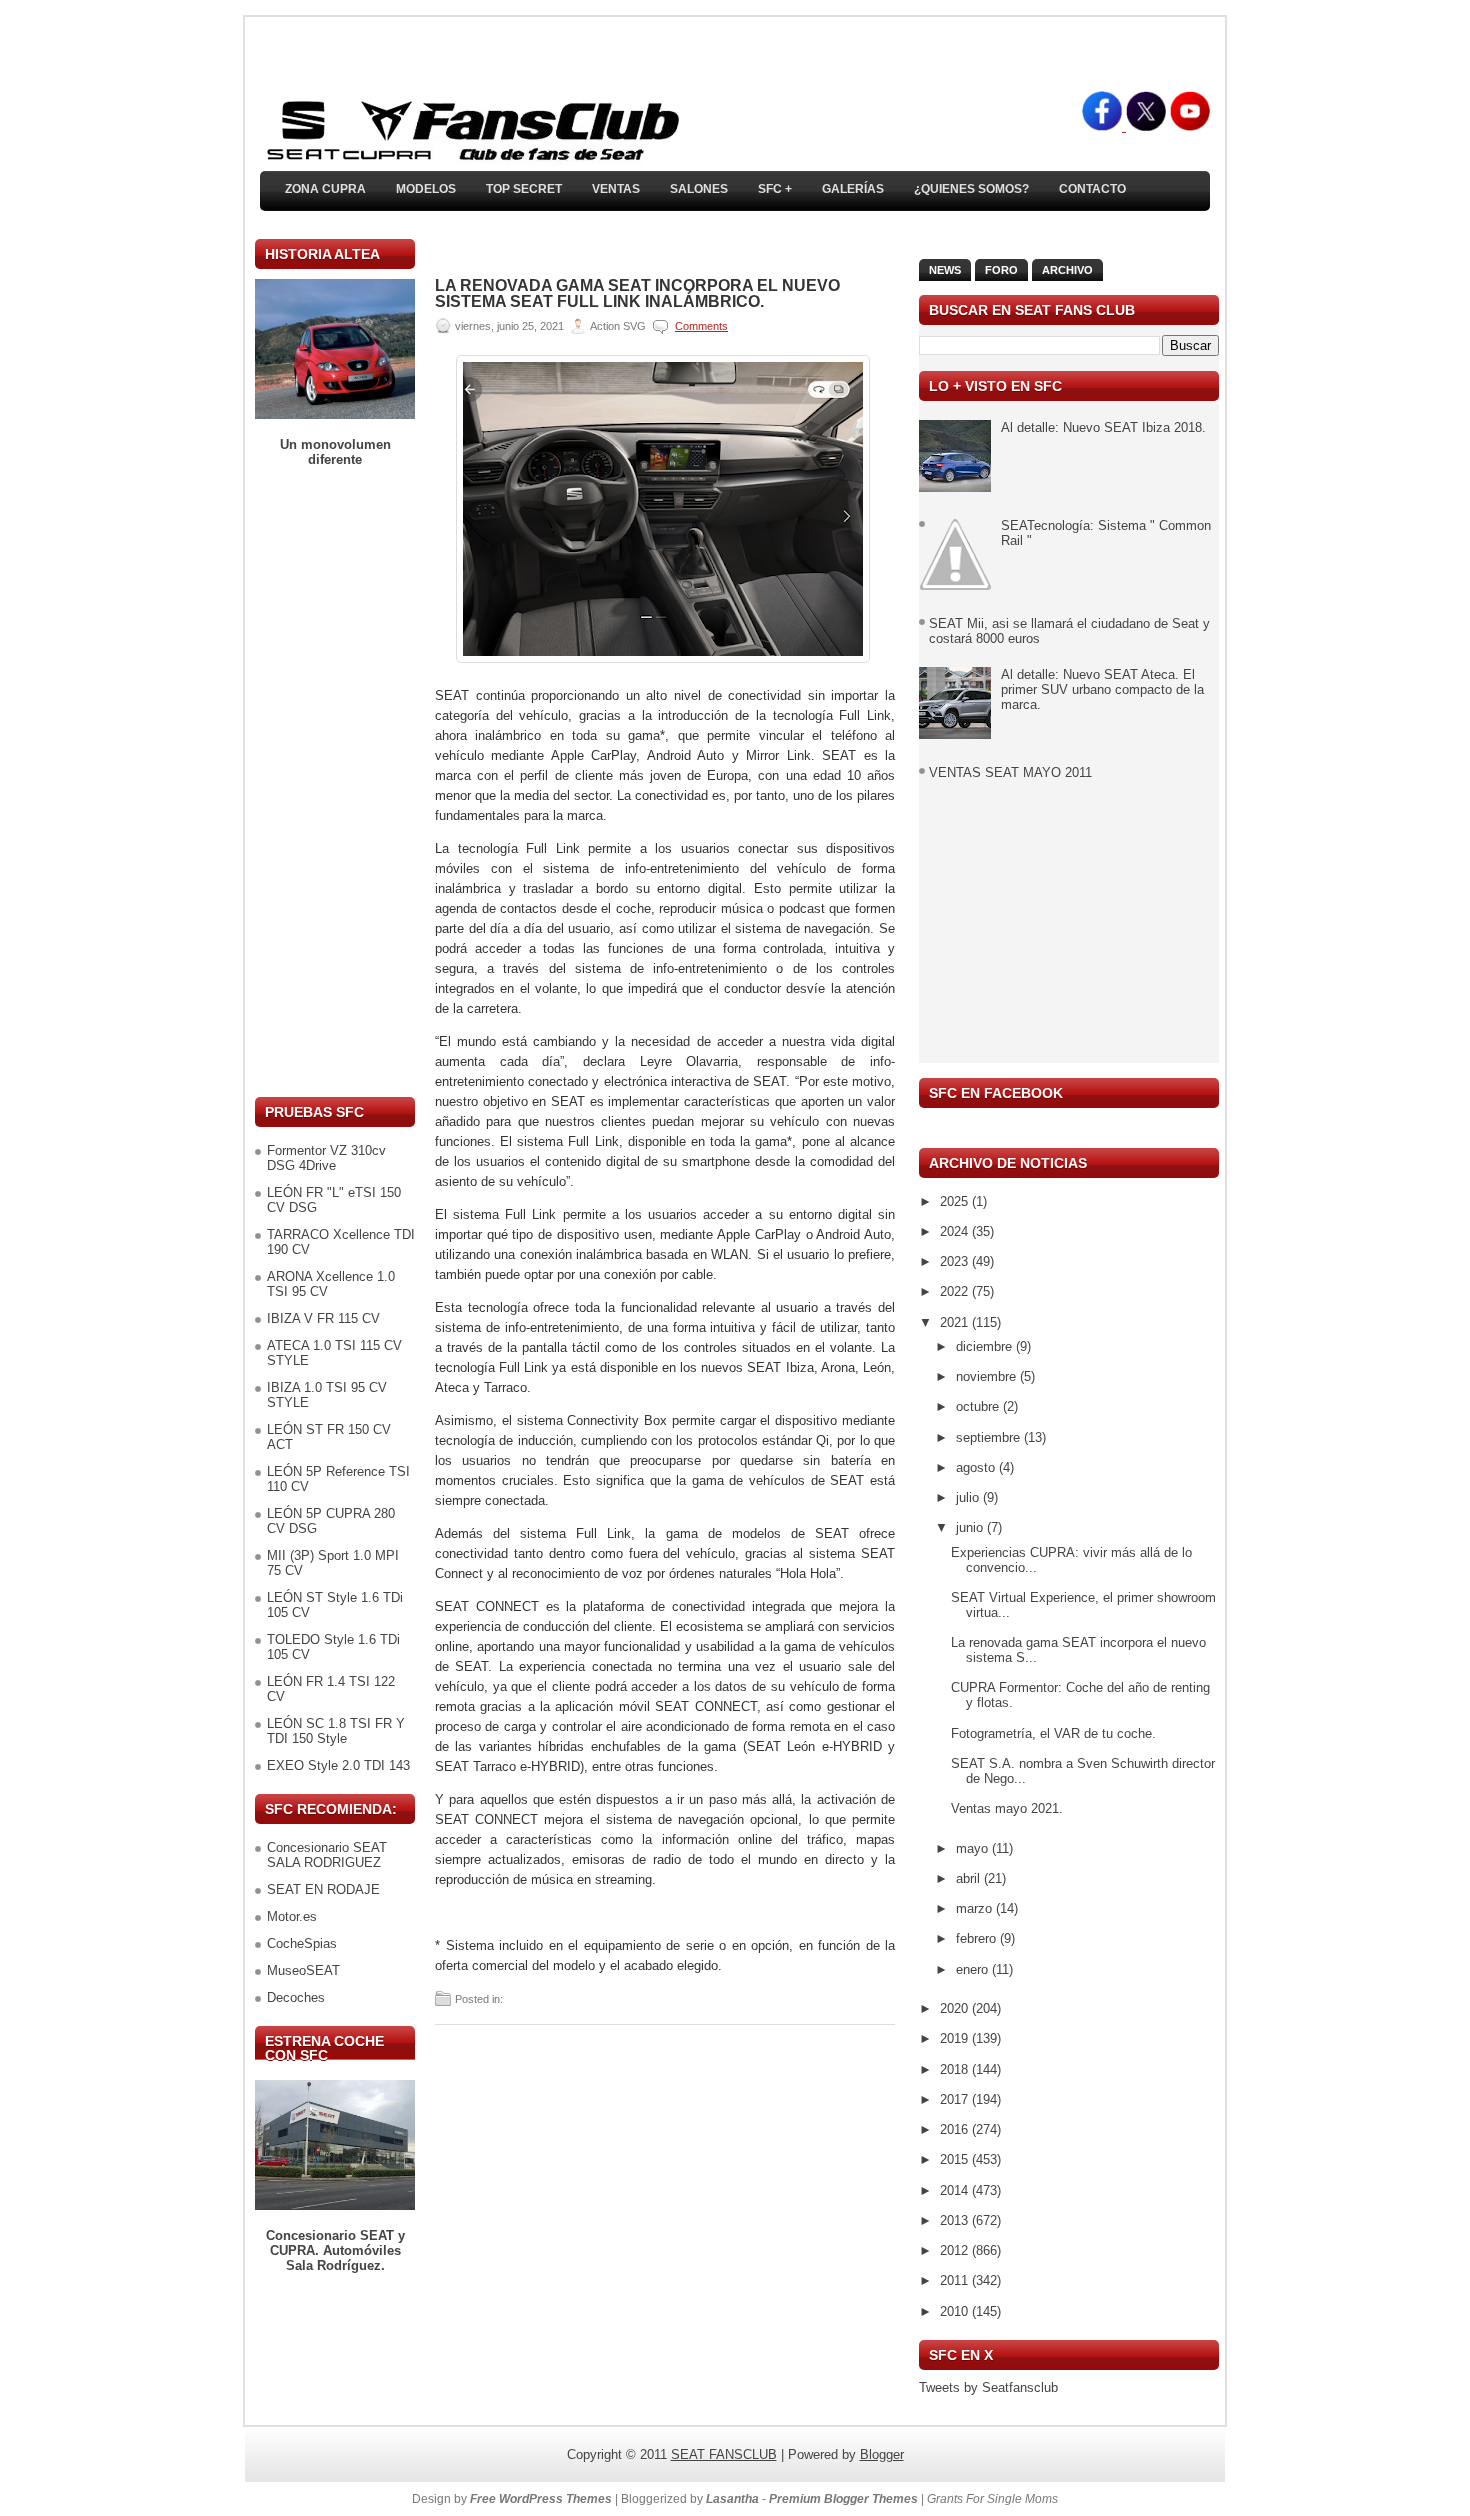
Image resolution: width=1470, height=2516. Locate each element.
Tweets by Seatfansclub (988, 2387)
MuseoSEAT (303, 1970)
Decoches (296, 1997)
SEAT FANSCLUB (724, 2454)
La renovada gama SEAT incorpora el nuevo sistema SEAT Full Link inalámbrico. (637, 294)
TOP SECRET (524, 189)
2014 (956, 2190)
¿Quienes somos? (971, 189)
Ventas (616, 189)
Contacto (1092, 189)
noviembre (988, 1376)
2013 (956, 2220)
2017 (956, 2099)
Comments (701, 326)
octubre (979, 1406)
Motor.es (292, 1916)
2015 (956, 2159)
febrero (978, 1938)
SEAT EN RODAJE (323, 1889)
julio (969, 1497)
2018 (956, 2069)
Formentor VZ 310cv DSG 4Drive (326, 1158)
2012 (956, 2250)
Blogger (882, 2454)
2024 (956, 1231)
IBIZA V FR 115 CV (323, 1318)
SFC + (775, 189)
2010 (956, 2311)
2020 (956, 2008)
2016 (956, 2129)
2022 (956, 1291)
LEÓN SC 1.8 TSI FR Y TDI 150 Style (336, 1731)
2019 (956, 2038)
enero (974, 1969)
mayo (974, 1848)
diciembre (986, 1346)
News (945, 270)
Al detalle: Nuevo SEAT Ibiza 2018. (1103, 427)
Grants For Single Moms (992, 2499)
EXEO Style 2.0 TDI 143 (338, 1765)
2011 (956, 2280)
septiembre (990, 1437)
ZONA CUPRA (325, 189)
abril (970, 1878)
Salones (699, 189)
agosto (977, 1467)
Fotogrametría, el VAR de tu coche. (1053, 1733)
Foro (1001, 270)
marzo (976, 1908)
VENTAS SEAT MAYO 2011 (1010, 772)
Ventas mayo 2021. (1007, 1808)
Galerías (853, 189)
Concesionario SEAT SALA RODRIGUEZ (327, 1855)
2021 (956, 1322)
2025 (956, 1201)
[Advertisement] (335, 782)
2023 (956, 1261)
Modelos (426, 189)
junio (971, 1527)
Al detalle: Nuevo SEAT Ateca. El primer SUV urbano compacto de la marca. (1102, 689)
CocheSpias (302, 1943)
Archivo (1067, 270)
